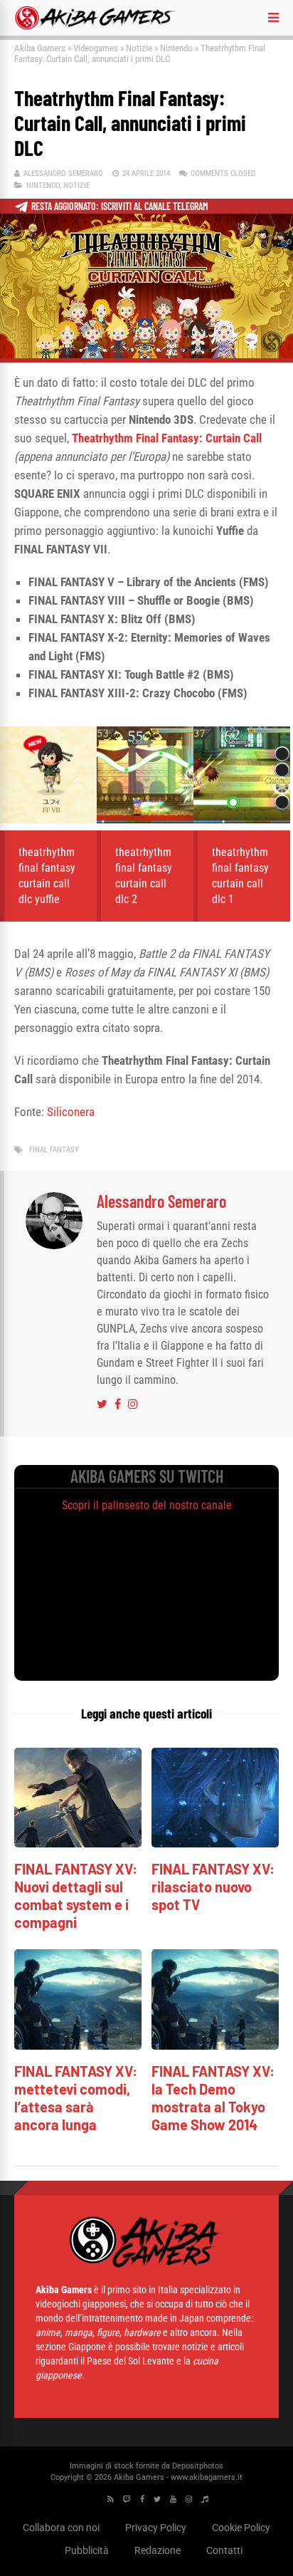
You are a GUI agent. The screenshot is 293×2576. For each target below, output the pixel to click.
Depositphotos (198, 2466)
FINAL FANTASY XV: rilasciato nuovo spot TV (213, 1887)
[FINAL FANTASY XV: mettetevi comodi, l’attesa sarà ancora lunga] (78, 2046)
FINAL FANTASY (54, 1150)
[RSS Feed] (111, 2499)
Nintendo (176, 48)
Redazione (158, 2550)
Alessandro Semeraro (63, 173)
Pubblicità (87, 2550)
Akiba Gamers (40, 48)
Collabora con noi (61, 2528)
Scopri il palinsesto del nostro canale (147, 1505)
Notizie (139, 48)
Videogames (96, 48)
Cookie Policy (241, 2528)
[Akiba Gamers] (95, 27)
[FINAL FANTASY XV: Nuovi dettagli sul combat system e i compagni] (78, 1844)
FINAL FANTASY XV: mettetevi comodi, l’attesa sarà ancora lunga (76, 2098)
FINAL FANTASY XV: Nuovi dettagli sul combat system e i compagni (76, 1896)
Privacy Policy (156, 2528)
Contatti (224, 2550)
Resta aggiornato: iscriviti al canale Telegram (120, 206)
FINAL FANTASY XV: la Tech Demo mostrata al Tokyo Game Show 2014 (213, 2098)
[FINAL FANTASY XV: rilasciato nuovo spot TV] (215, 1844)
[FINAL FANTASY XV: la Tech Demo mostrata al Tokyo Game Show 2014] (215, 2046)
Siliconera (71, 1112)
